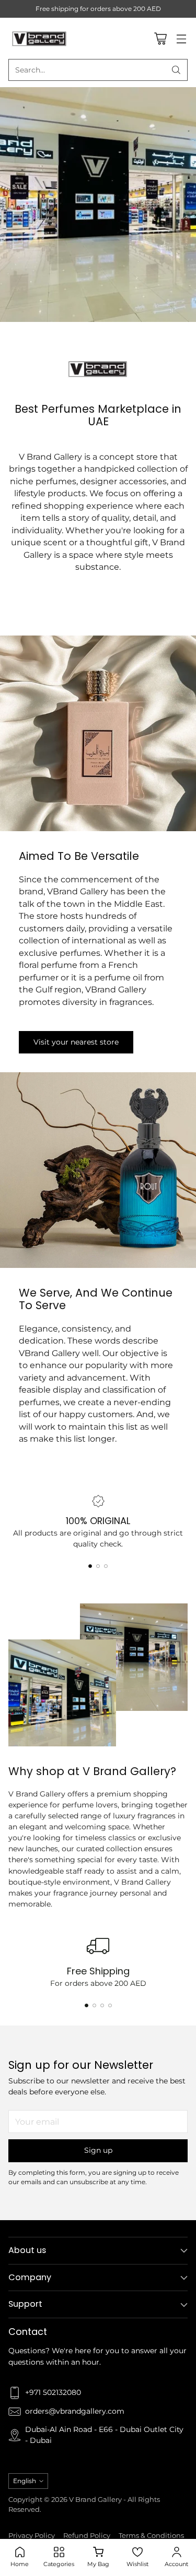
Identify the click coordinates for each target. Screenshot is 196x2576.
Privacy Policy (32, 2536)
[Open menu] (181, 38)
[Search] (176, 70)
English (25, 2481)
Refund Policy (87, 2536)
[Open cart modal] (160, 38)
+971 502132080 (53, 2392)
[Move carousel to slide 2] (98, 1566)
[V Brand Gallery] (40, 38)
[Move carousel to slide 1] (90, 1566)
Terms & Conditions (151, 2536)
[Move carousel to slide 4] (110, 2005)
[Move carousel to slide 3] (106, 1566)
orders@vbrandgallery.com (75, 2411)
